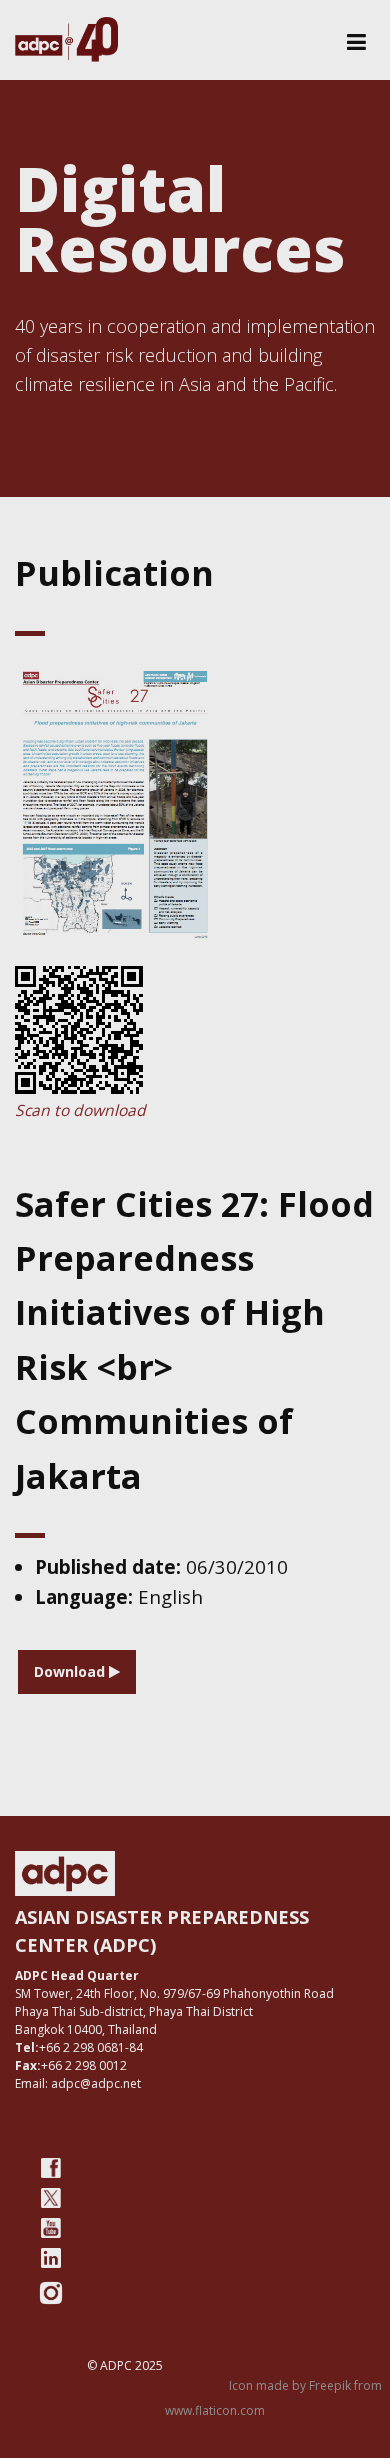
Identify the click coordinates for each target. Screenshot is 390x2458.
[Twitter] (51, 2198)
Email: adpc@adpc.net (78, 2083)
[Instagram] (51, 2293)
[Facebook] (51, 2168)
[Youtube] (51, 2228)
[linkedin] (51, 2258)
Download (71, 1671)
